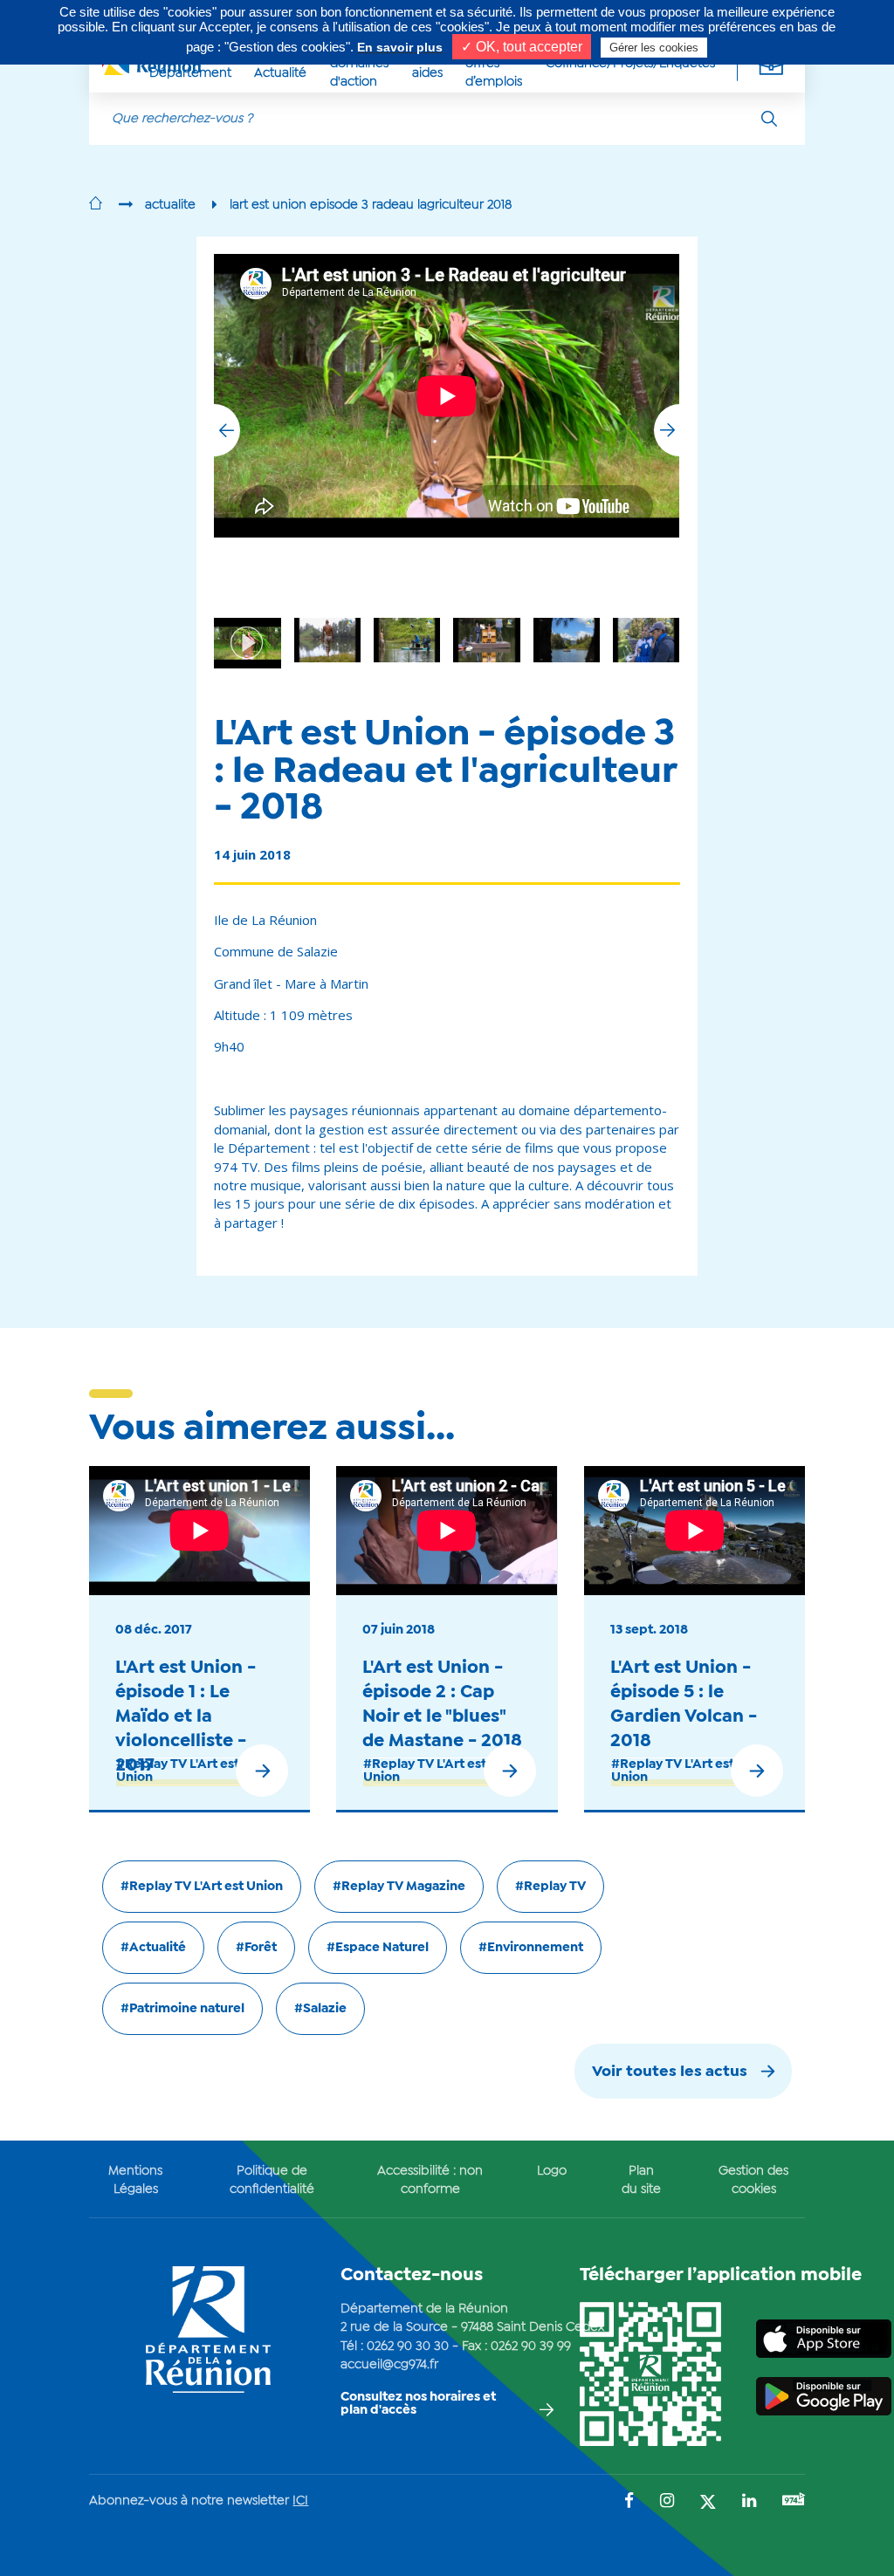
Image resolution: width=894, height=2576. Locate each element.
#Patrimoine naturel (182, 2009)
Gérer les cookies (654, 48)
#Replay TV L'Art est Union (178, 1771)
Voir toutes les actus (670, 2072)
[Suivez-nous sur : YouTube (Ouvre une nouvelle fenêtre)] (794, 2501)
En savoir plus (400, 47)
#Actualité (153, 1948)
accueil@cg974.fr (389, 2365)
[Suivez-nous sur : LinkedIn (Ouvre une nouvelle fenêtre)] (749, 2502)
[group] (567, 640)
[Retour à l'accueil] (96, 205)
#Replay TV (550, 1887)
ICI (300, 2501)
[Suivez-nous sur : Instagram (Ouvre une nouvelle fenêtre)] (667, 2502)
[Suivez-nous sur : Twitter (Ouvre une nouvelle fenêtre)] (708, 2503)
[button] (667, 430)
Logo (552, 2171)
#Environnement (531, 1948)
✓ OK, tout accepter (522, 47)
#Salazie (320, 2009)
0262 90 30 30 (408, 2346)
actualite (170, 205)
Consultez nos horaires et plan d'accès (418, 2404)
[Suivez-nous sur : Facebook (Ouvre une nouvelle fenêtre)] (629, 2502)
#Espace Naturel (378, 1948)
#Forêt (256, 1948)
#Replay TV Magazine (399, 1887)
